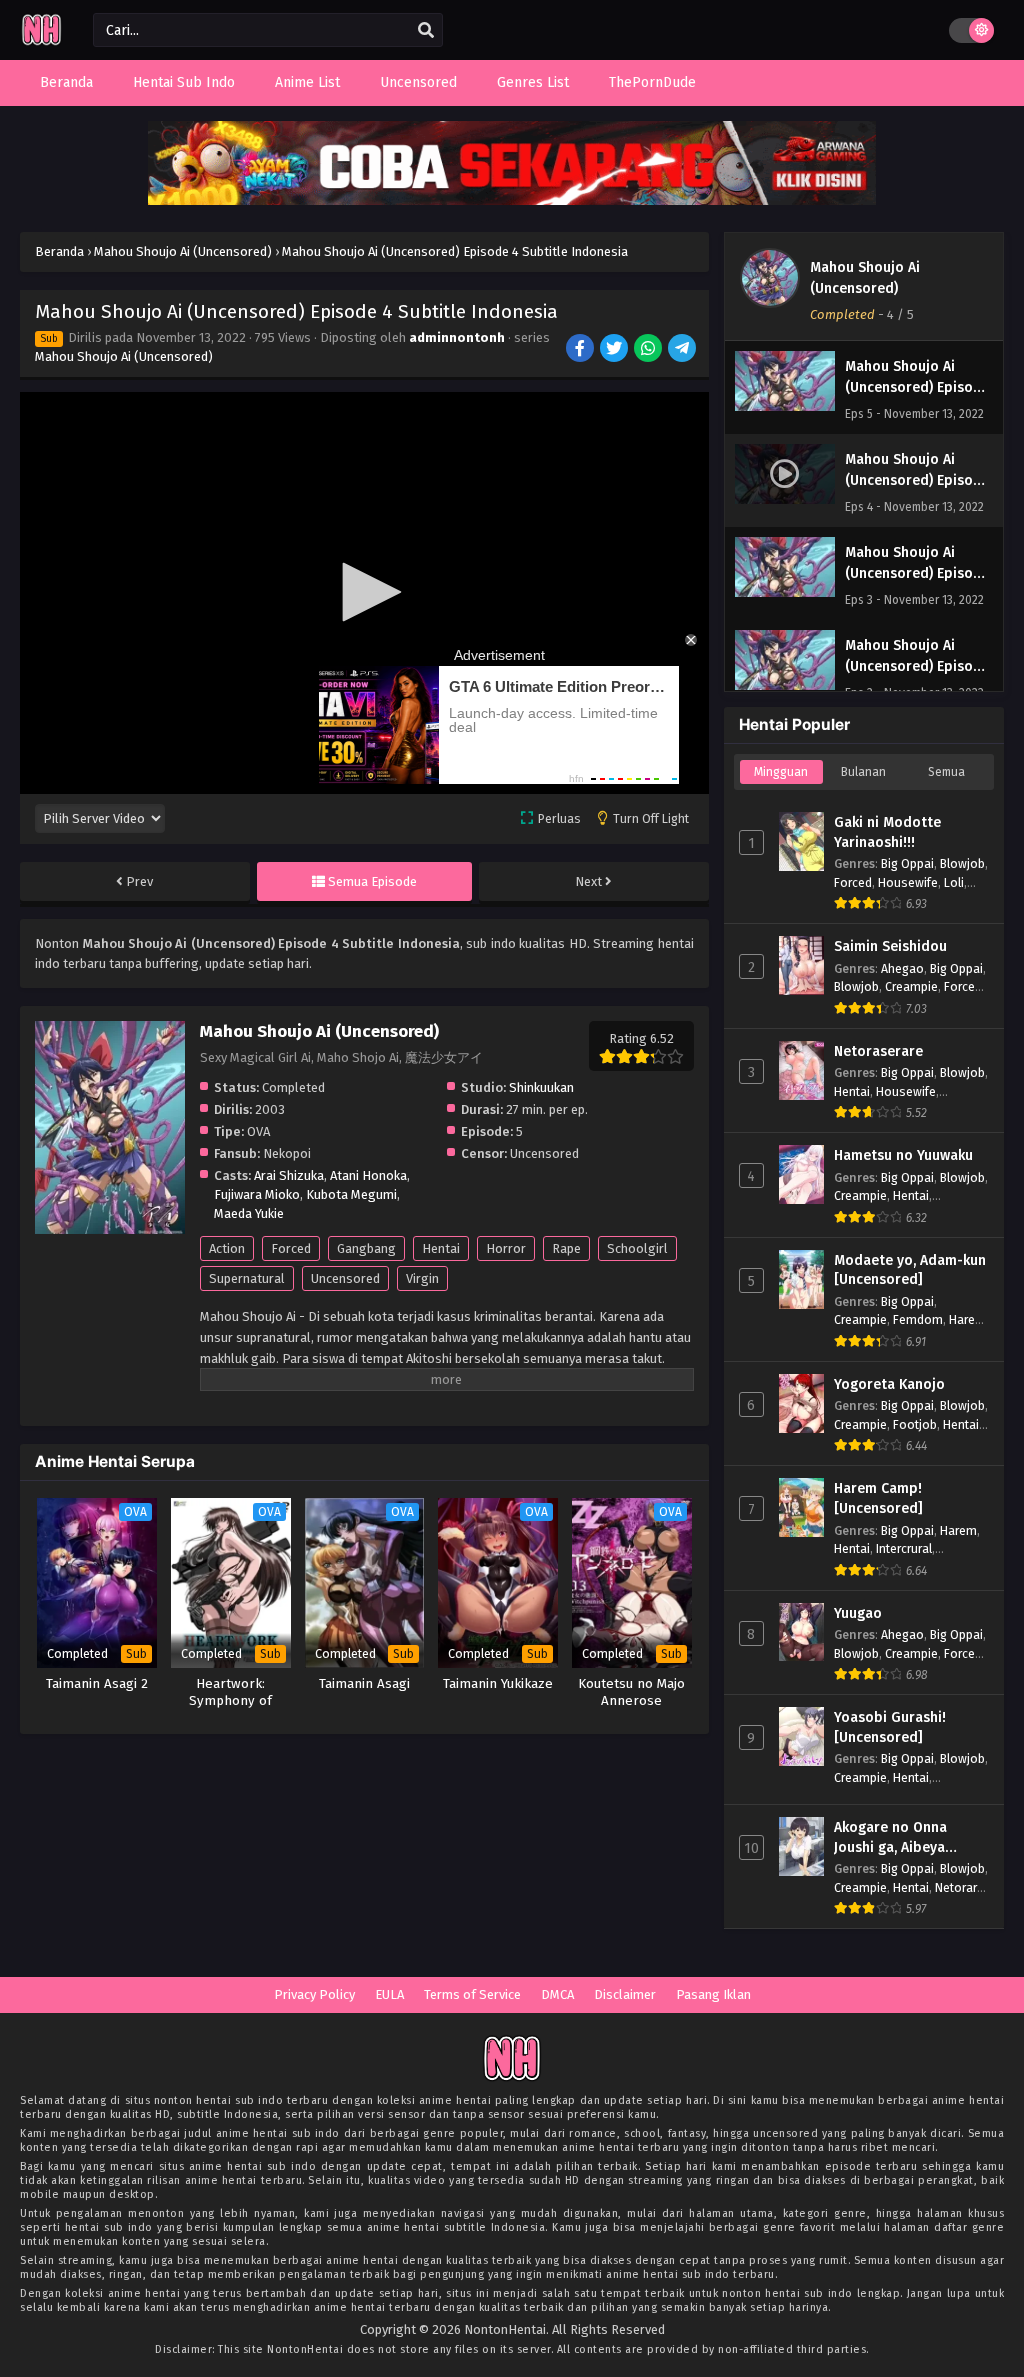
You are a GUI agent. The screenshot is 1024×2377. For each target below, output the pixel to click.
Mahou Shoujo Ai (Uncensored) (124, 356)
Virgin (422, 1278)
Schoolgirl (637, 1248)
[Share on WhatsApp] (649, 350)
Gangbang (366, 1248)
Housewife (908, 882)
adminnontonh (457, 337)
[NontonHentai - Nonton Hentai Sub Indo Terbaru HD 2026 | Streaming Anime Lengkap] (41, 42)
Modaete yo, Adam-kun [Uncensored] (910, 1270)
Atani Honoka (368, 1175)
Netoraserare (878, 1051)
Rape (566, 1248)
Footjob (915, 1424)
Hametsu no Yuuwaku (903, 1155)
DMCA (557, 1994)
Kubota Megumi (351, 1194)
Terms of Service (472, 1994)
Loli (954, 882)
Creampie (911, 986)
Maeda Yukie (249, 1213)
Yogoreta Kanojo (889, 1384)
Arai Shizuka (289, 1175)
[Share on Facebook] (581, 350)
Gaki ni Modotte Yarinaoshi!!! (887, 832)
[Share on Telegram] (683, 350)
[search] (426, 31)
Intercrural (904, 1548)
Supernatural (247, 1278)
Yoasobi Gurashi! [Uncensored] (890, 1727)
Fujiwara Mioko (257, 1194)
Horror (506, 1248)
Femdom (918, 1319)
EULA (389, 1994)
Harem (967, 1319)
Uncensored (345, 1278)
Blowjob (962, 863)
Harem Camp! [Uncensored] (878, 1498)
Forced (291, 1248)
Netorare (959, 1887)
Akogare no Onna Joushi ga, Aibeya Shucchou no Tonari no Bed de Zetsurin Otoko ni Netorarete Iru (909, 1838)
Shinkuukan (541, 1087)
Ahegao (902, 968)
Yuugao (858, 1613)
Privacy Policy (314, 1994)
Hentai (441, 1248)
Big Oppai (907, 863)
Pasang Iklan (713, 1994)
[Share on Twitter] (615, 350)
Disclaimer (625, 1994)
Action (227, 1248)
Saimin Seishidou (890, 946)
